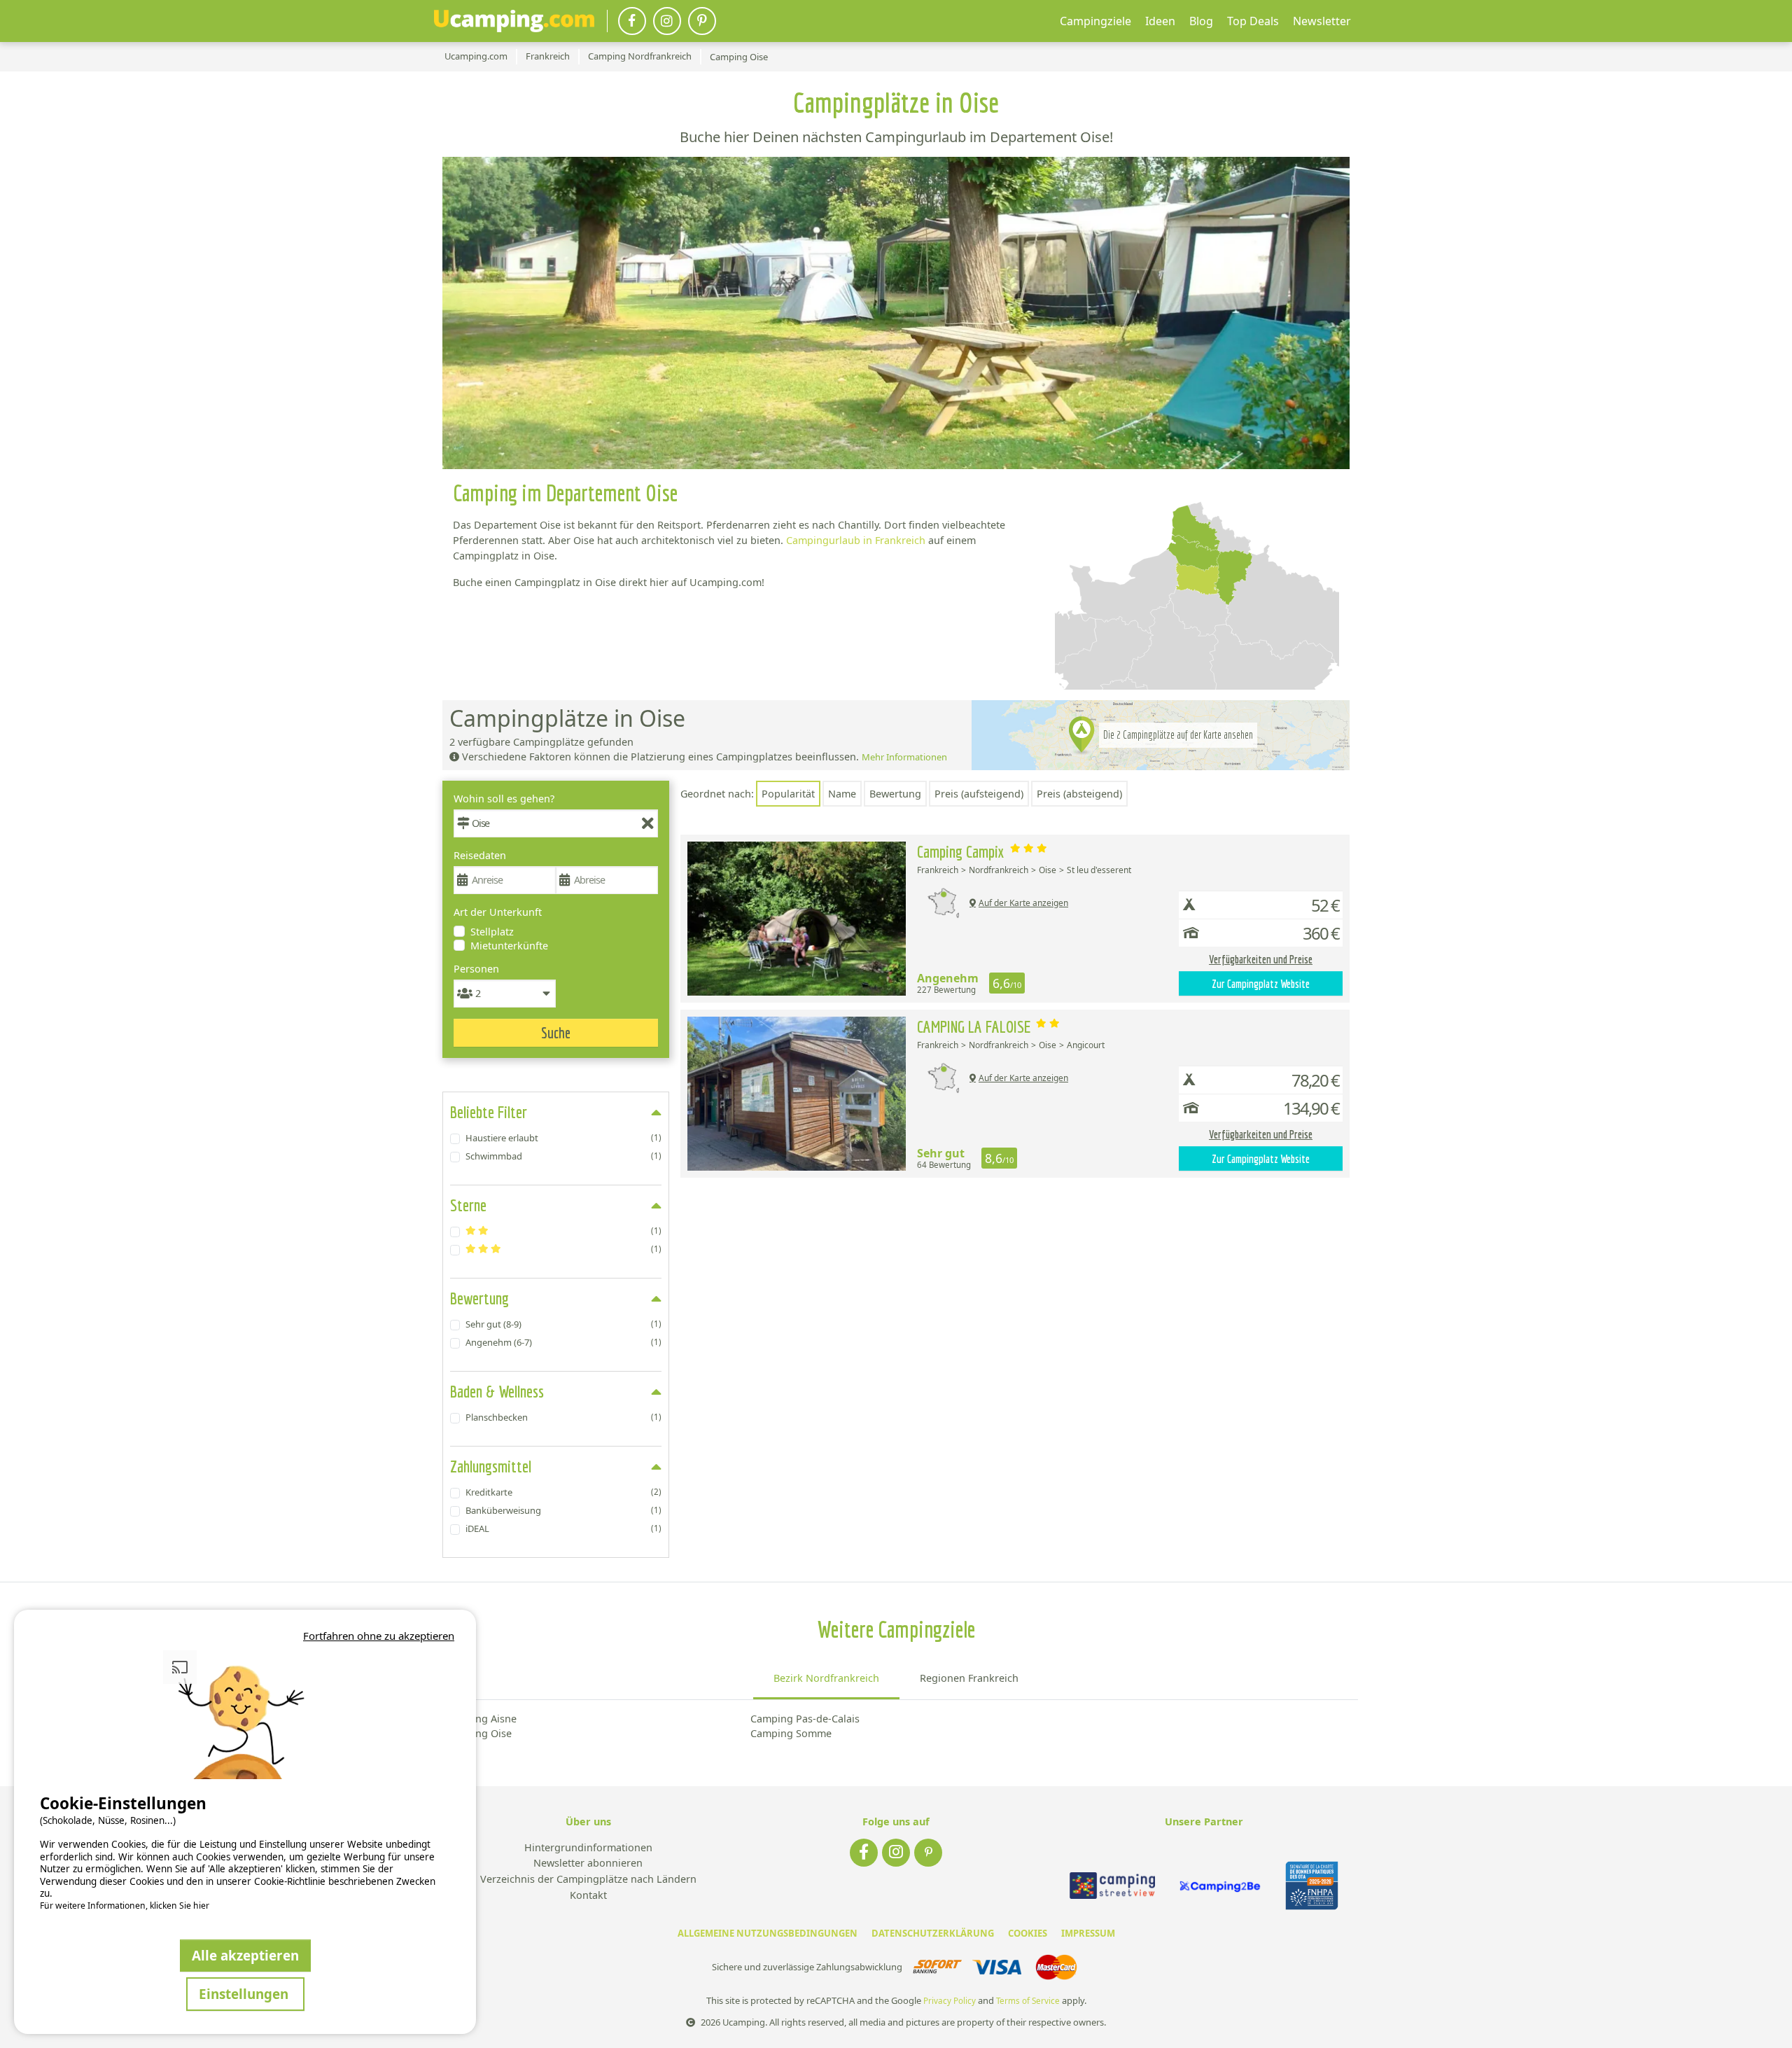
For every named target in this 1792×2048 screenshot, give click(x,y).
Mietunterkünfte (509, 946)
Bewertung (895, 794)
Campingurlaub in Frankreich (856, 540)
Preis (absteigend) (1079, 794)
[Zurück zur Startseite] (514, 21)
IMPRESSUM (1088, 1933)
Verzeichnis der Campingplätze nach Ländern (588, 1880)
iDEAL (563, 1528)
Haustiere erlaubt (563, 1138)
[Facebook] (632, 21)
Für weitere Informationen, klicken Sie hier (125, 1906)
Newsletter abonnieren (588, 1864)
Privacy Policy (950, 2001)
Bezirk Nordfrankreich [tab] (826, 1678)
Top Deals (1253, 21)
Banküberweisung (563, 1510)
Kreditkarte (563, 1492)
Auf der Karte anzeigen (1023, 903)
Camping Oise (478, 1733)
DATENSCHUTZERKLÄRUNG (933, 1933)
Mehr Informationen (904, 757)
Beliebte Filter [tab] (489, 1112)
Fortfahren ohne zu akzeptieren (379, 1636)
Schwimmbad (563, 1156)
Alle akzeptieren (245, 1955)
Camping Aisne (481, 1719)
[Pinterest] (702, 21)
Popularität (788, 794)
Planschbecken (563, 1417)
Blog (1201, 21)
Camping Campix (962, 851)
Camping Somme (791, 1733)
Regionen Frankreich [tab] (969, 1678)
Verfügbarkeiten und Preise (1261, 959)
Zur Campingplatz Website (1261, 984)
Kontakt (588, 1896)
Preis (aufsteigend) (979, 794)
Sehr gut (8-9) (563, 1324)
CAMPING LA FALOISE (975, 1026)
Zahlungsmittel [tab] (491, 1466)
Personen (476, 969)
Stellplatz (492, 932)
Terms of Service (1028, 2001)
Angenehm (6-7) (563, 1342)
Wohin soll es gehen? (504, 799)
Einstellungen (245, 1994)
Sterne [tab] (468, 1205)
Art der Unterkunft (498, 912)
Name (842, 794)
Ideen (1160, 21)
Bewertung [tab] (479, 1298)
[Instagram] (667, 21)
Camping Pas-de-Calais (805, 1719)
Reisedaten (480, 855)
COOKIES (1028, 1933)
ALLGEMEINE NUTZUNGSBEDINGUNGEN (768, 1933)
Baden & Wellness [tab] (497, 1391)
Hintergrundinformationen (588, 1848)
